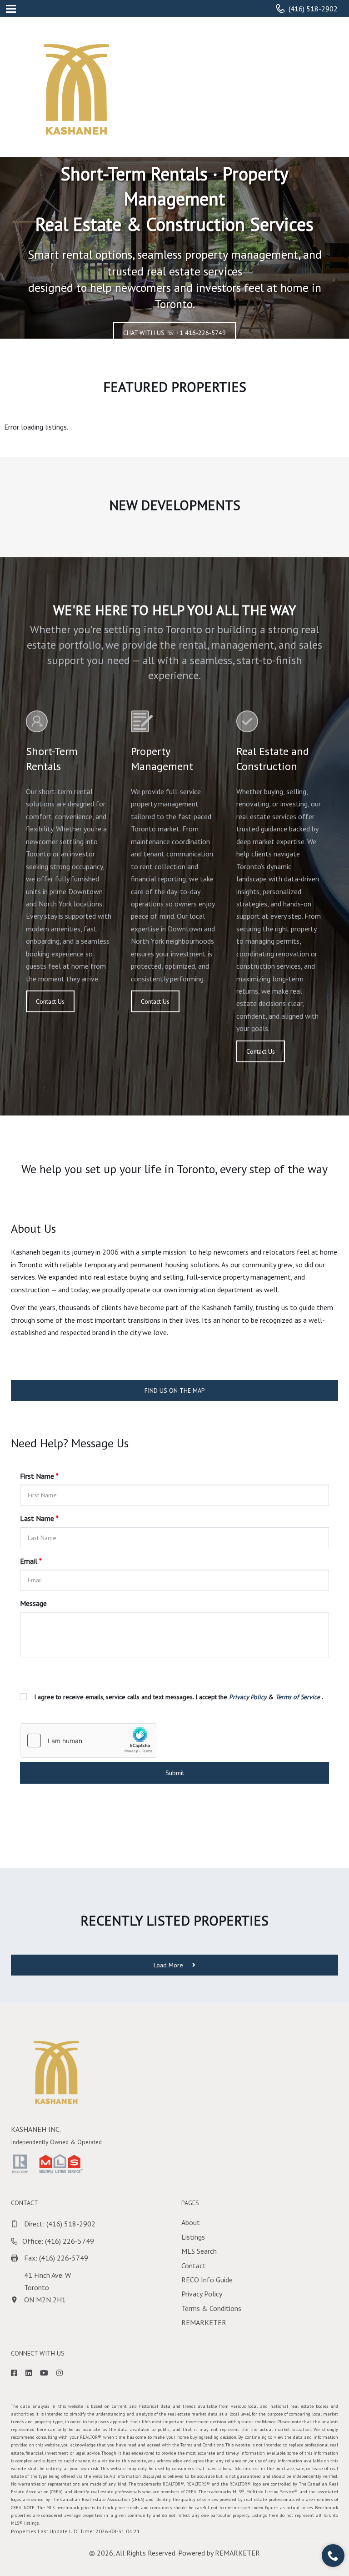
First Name (39, 1476)
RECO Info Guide (207, 2280)
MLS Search (199, 2251)
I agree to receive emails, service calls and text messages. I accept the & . (178, 1697)
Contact (194, 2266)
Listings (193, 2237)
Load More (169, 1965)
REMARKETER (204, 2322)
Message (33, 1603)
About (191, 2222)
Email (31, 1561)
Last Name (39, 1518)
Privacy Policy (202, 2294)
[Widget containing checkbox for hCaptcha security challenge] (89, 1741)
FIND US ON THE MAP (175, 1391)
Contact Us (50, 1001)
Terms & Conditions (211, 2308)
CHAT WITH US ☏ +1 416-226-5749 (174, 333)
